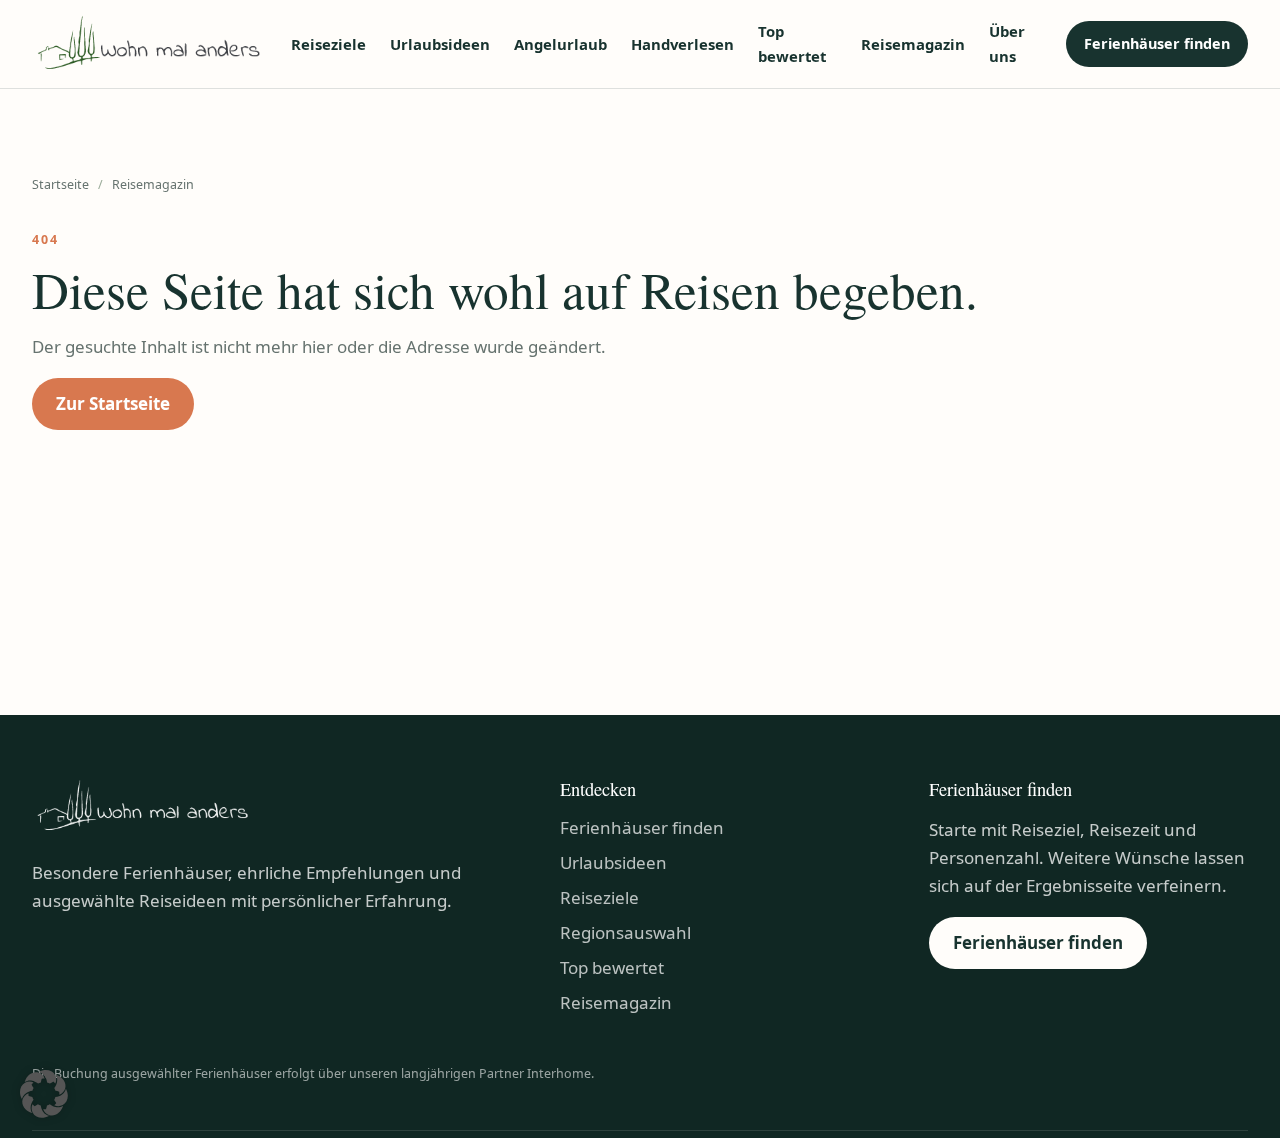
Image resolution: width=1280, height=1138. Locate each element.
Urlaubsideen (440, 44)
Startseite (60, 184)
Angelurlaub (560, 44)
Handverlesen (682, 44)
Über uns (1007, 43)
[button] (44, 1094)
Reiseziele (328, 44)
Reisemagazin (913, 44)
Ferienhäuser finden (1157, 43)
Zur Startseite (113, 403)
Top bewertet (792, 43)
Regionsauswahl (625, 932)
